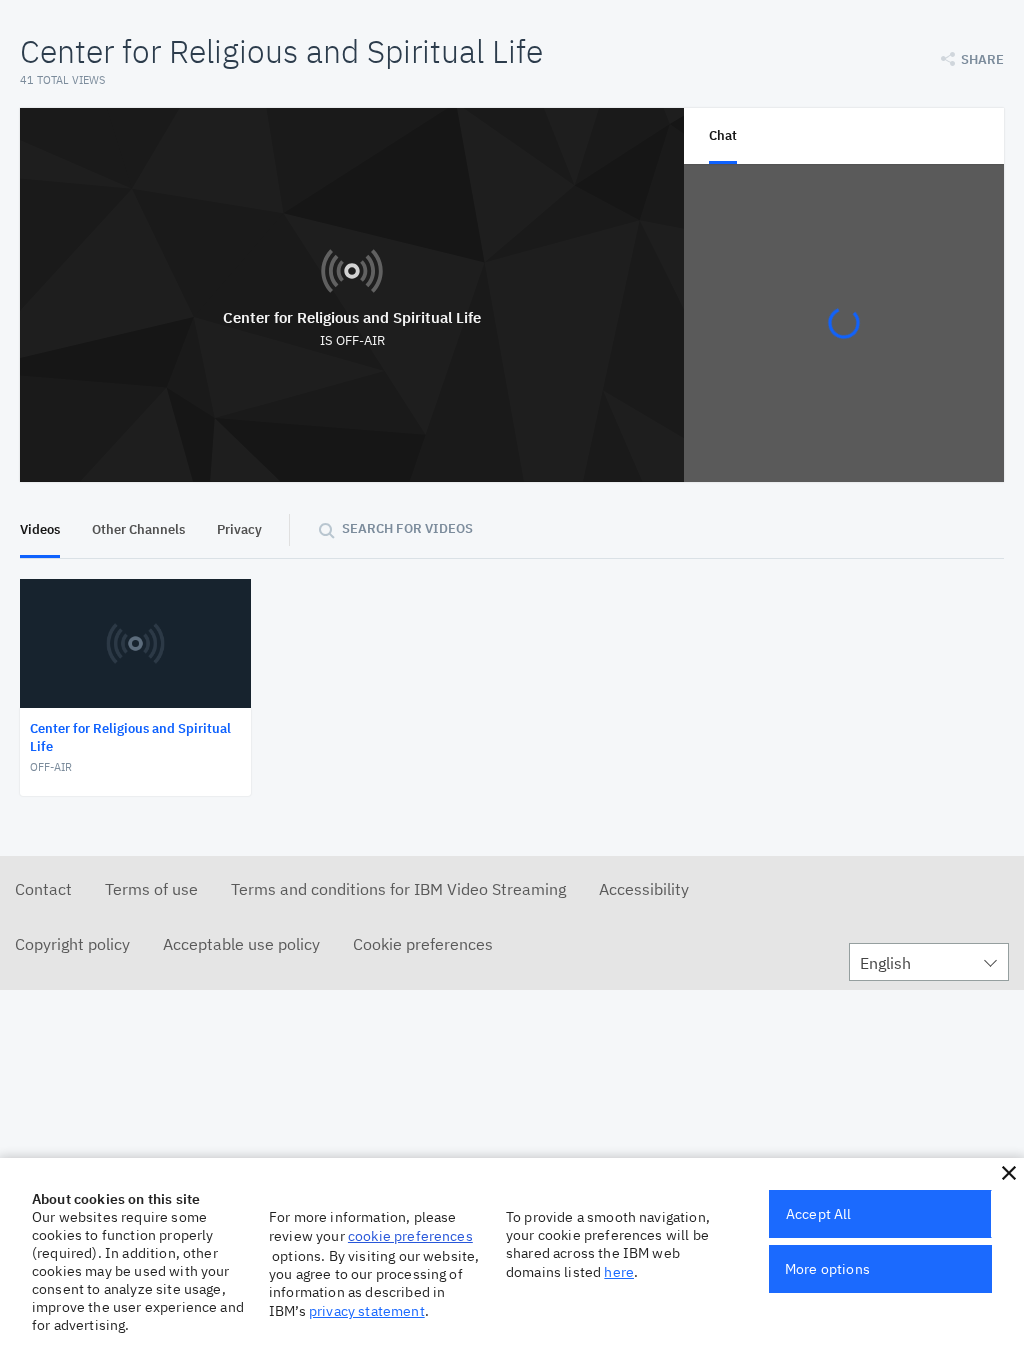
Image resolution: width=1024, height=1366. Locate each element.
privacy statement (367, 1311)
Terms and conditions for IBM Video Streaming (398, 889)
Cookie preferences (423, 944)
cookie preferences (410, 1236)
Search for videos (407, 528)
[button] (1009, 1173)
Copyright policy (72, 944)
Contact (43, 889)
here (619, 1272)
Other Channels (138, 529)
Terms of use (151, 889)
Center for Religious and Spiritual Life (352, 317)
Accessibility (644, 889)
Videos (40, 529)
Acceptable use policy (241, 944)
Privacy (239, 529)
